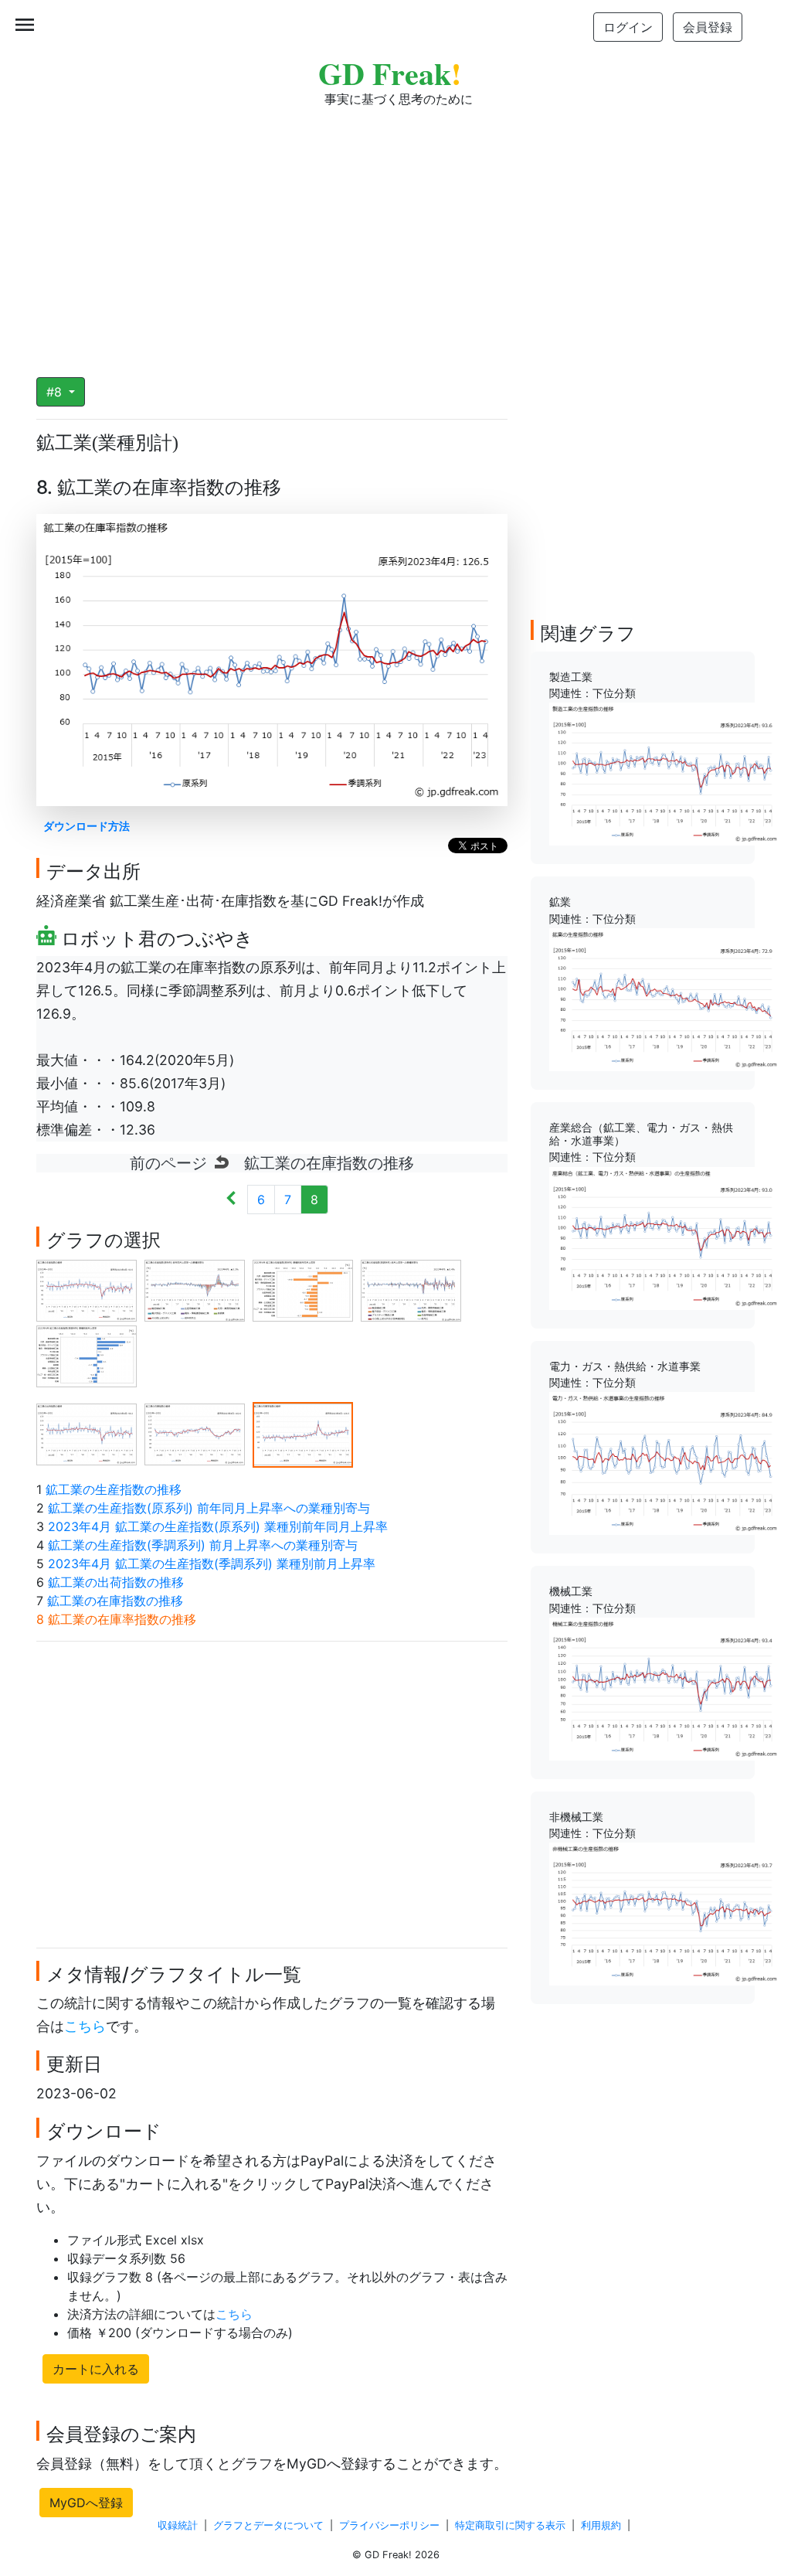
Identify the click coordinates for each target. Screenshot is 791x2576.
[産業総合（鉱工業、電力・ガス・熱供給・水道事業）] (665, 1237)
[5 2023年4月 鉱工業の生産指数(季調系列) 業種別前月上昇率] (87, 1355)
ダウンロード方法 (87, 826)
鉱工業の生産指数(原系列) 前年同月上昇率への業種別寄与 (209, 1508)
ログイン (628, 27)
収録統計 (178, 2525)
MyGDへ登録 (86, 2503)
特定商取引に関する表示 (510, 2525)
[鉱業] (665, 999)
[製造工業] (665, 773)
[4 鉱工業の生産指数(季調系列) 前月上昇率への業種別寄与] (411, 1289)
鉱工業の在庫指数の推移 (115, 1601)
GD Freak (390, 73)
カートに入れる (96, 2369)
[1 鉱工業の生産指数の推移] (87, 1289)
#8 (56, 392)
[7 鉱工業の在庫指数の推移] (195, 1433)
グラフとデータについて (268, 2525)
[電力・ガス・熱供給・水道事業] (665, 1462)
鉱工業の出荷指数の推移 (116, 1582)
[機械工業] (665, 1688)
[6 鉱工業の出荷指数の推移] (87, 1433)
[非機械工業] (665, 1913)
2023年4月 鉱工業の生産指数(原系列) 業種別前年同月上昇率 (218, 1526)
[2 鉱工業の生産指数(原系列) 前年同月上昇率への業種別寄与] (195, 1289)
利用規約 (601, 2525)
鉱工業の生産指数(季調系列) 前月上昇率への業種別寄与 (203, 1545)
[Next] (231, 1200)
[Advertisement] (395, 232)
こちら (85, 2026)
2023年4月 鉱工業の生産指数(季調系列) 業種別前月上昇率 (212, 1564)
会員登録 (708, 27)
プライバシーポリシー (389, 2525)
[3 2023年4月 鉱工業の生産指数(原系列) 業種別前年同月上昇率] (303, 1289)
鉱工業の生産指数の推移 (114, 1489)
